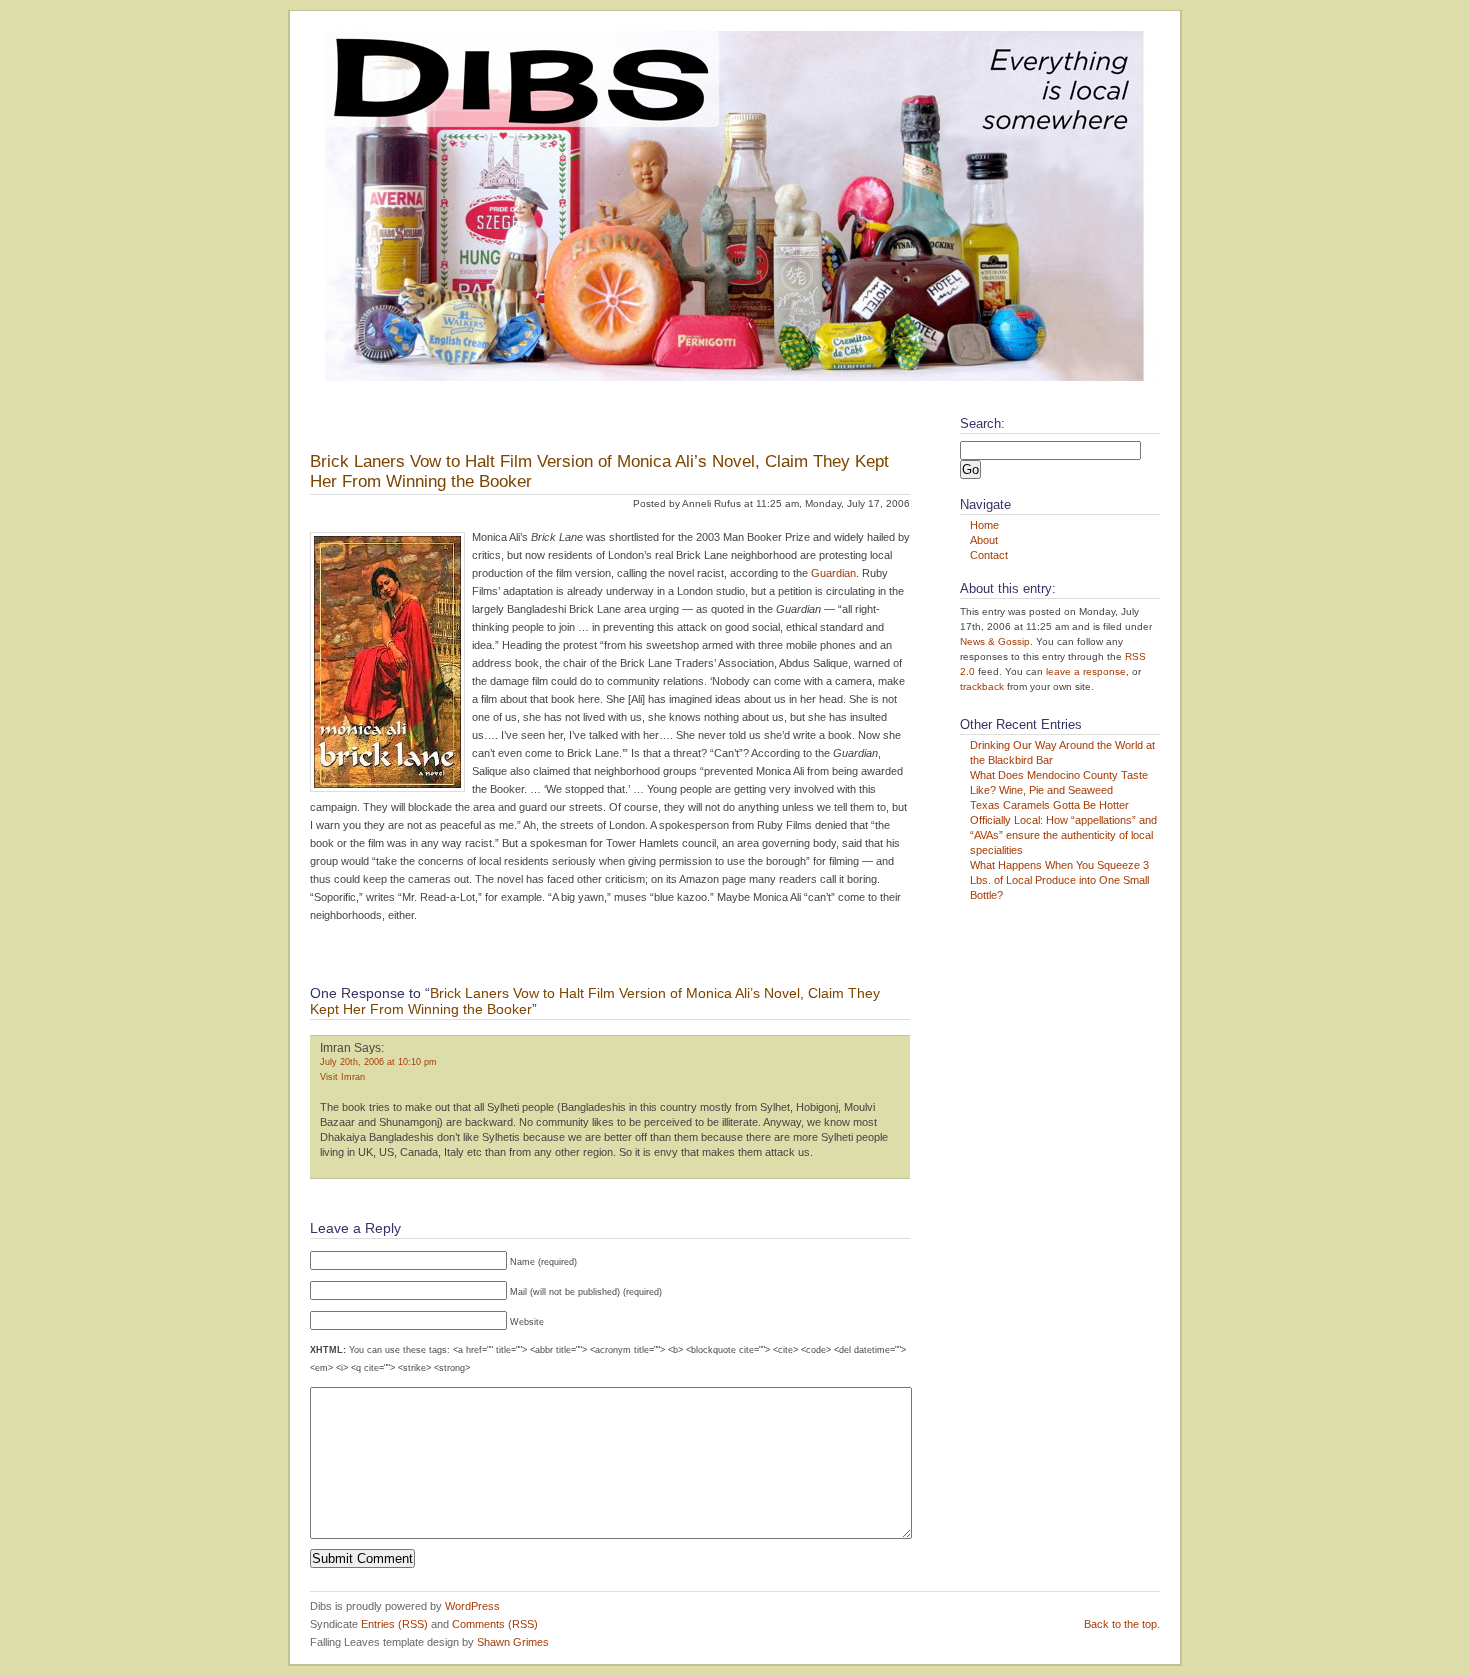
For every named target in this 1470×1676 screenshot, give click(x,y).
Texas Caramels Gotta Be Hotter (1049, 805)
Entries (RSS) (394, 1624)
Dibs (314, 419)
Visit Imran (342, 1077)
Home (984, 525)
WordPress (472, 1606)
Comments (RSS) (495, 1624)
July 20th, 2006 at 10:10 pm (378, 1062)
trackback (982, 686)
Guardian (833, 573)
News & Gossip (995, 641)
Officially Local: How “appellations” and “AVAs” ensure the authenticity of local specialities (1063, 835)
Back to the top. (1122, 1624)
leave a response (1086, 671)
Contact (989, 555)
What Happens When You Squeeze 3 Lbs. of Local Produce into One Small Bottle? (1059, 880)
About (984, 540)
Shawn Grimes (513, 1642)
